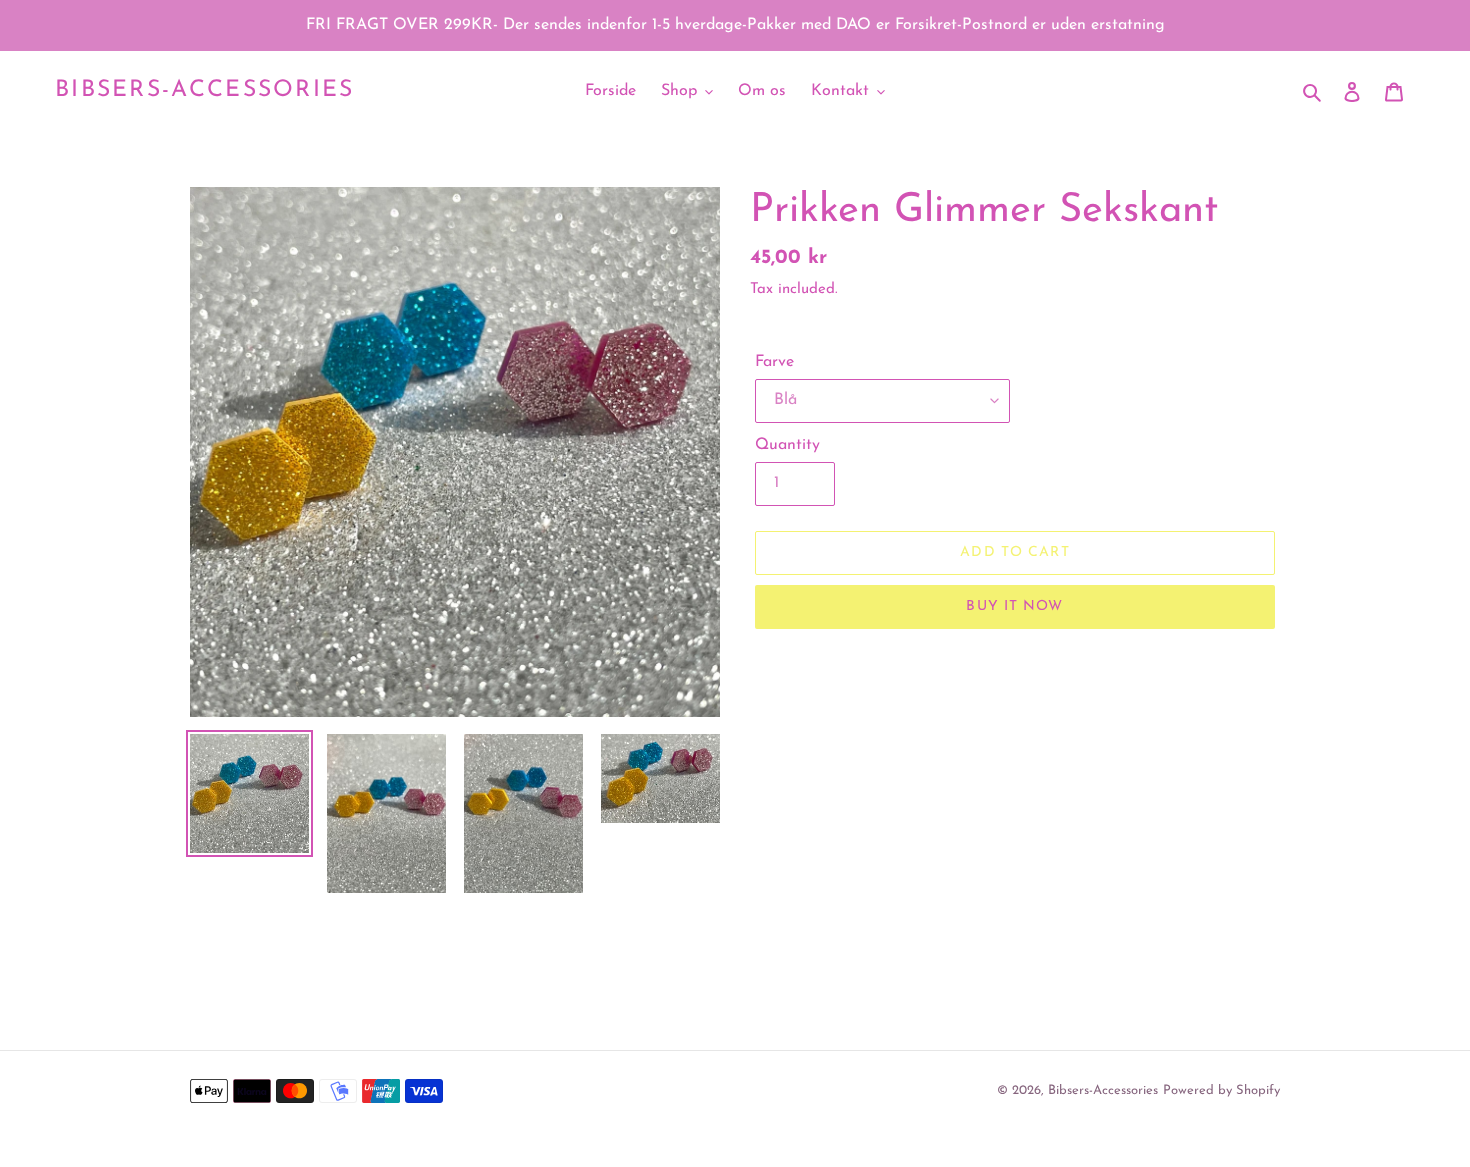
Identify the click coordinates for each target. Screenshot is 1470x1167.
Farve (774, 362)
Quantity (787, 445)
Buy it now (1014, 606)
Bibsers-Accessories (205, 90)
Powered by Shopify (1221, 1090)
